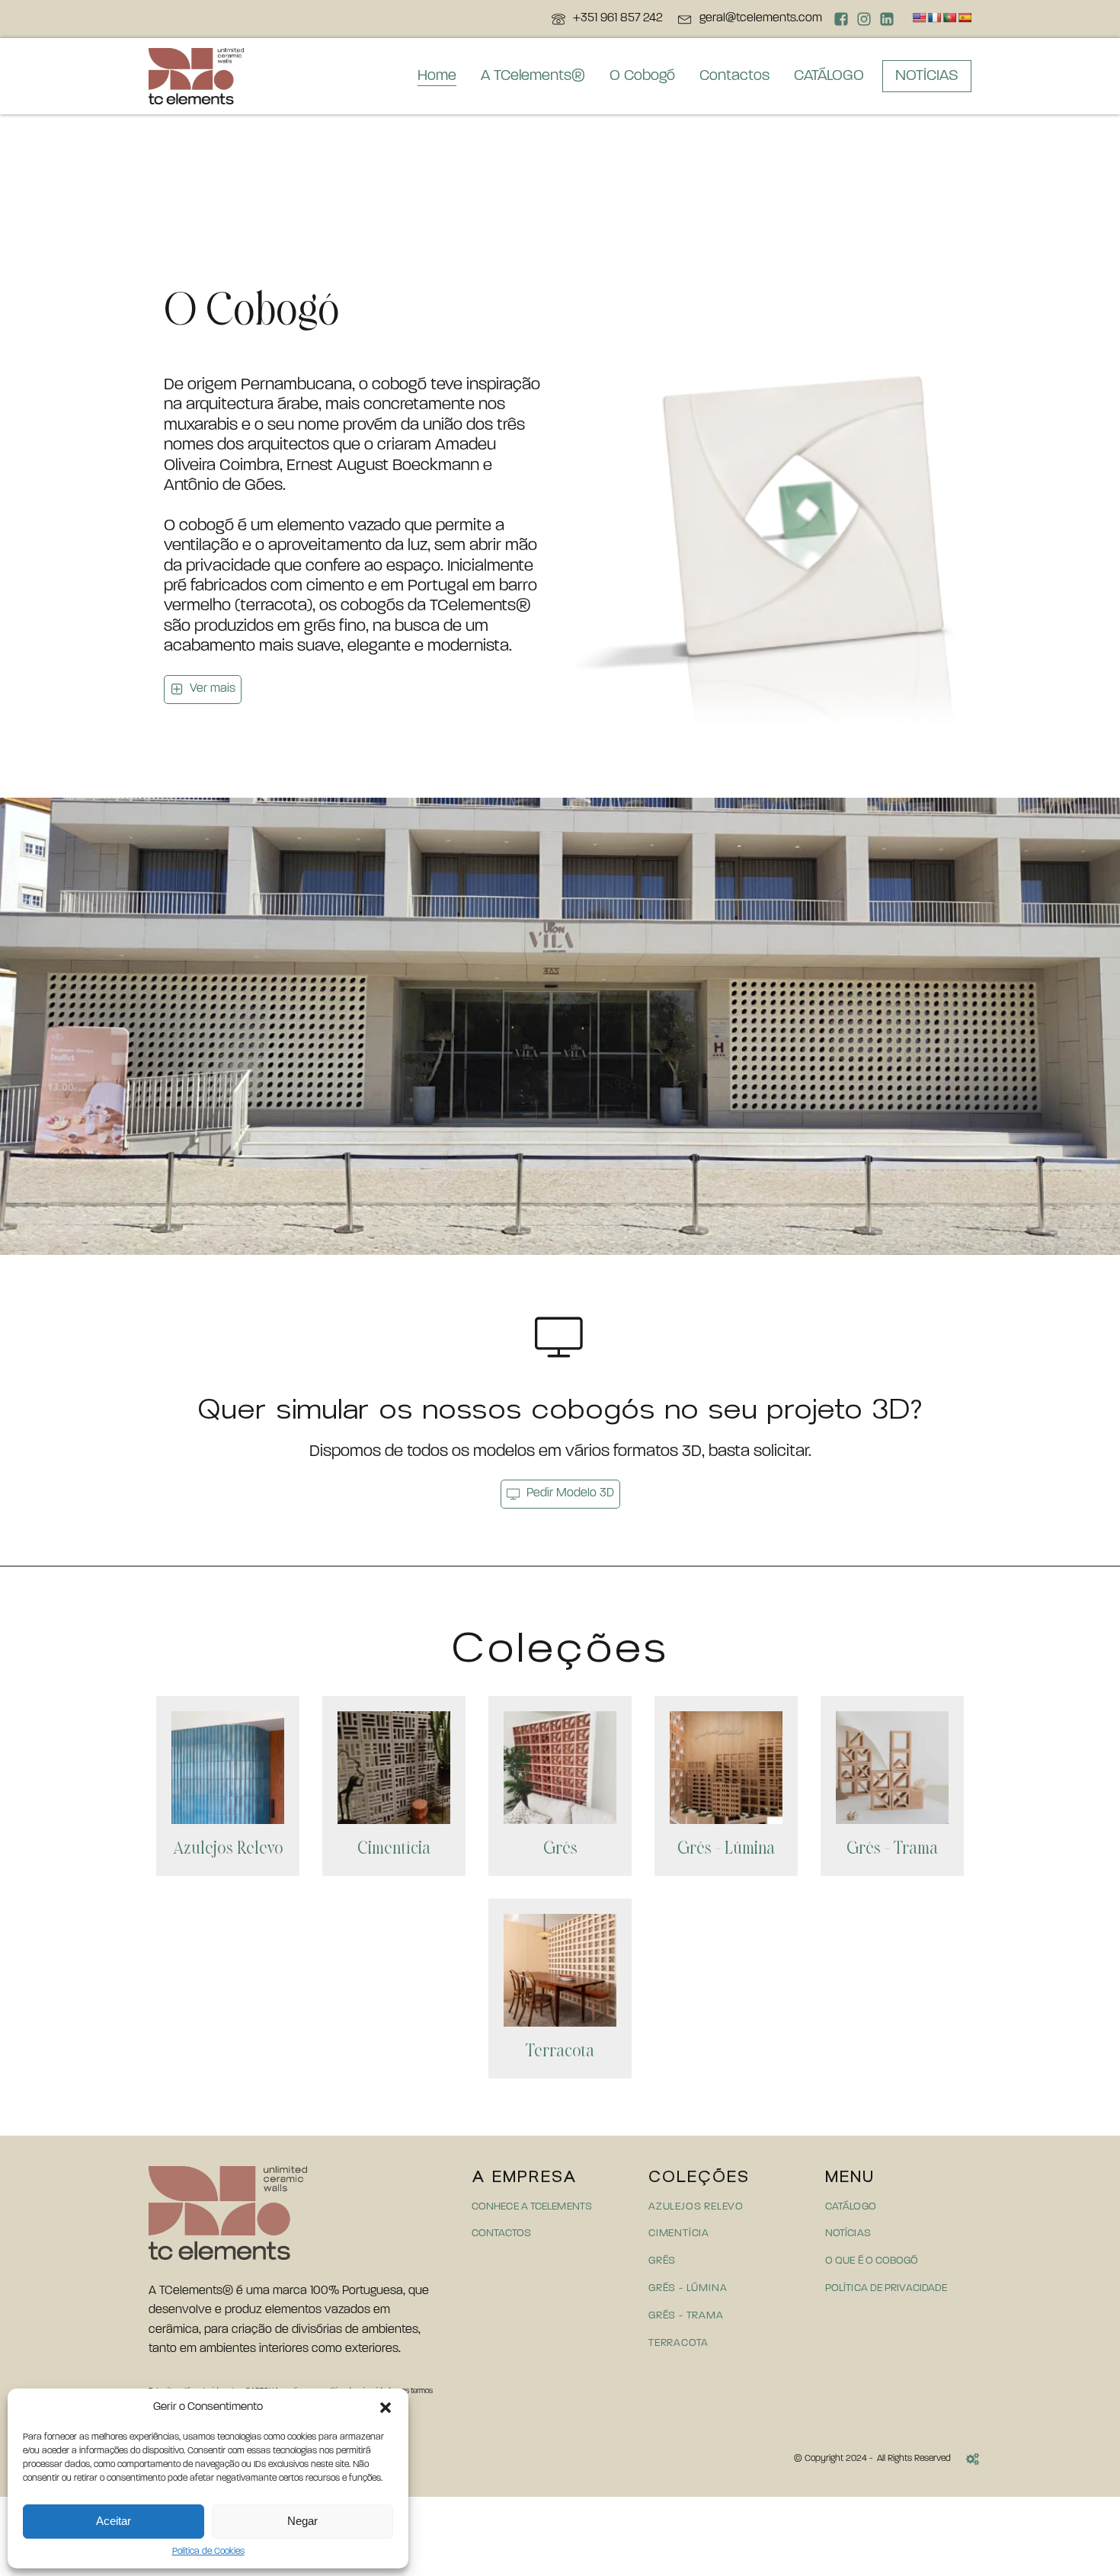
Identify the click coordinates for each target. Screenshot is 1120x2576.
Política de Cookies (208, 2552)
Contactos (734, 76)
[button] (386, 2408)
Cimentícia (394, 1849)
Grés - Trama (892, 1849)
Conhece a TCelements (532, 2207)
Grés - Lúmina (726, 1849)
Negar (302, 2521)
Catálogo (851, 2207)
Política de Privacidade (886, 2288)
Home (437, 76)
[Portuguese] (949, 18)
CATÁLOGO (829, 76)
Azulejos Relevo (228, 1849)
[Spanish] (965, 18)
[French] (934, 18)
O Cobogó (642, 76)
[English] (919, 18)
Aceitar (114, 2521)
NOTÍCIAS (927, 76)
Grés (560, 1849)
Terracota (560, 2052)
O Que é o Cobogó (872, 2261)
